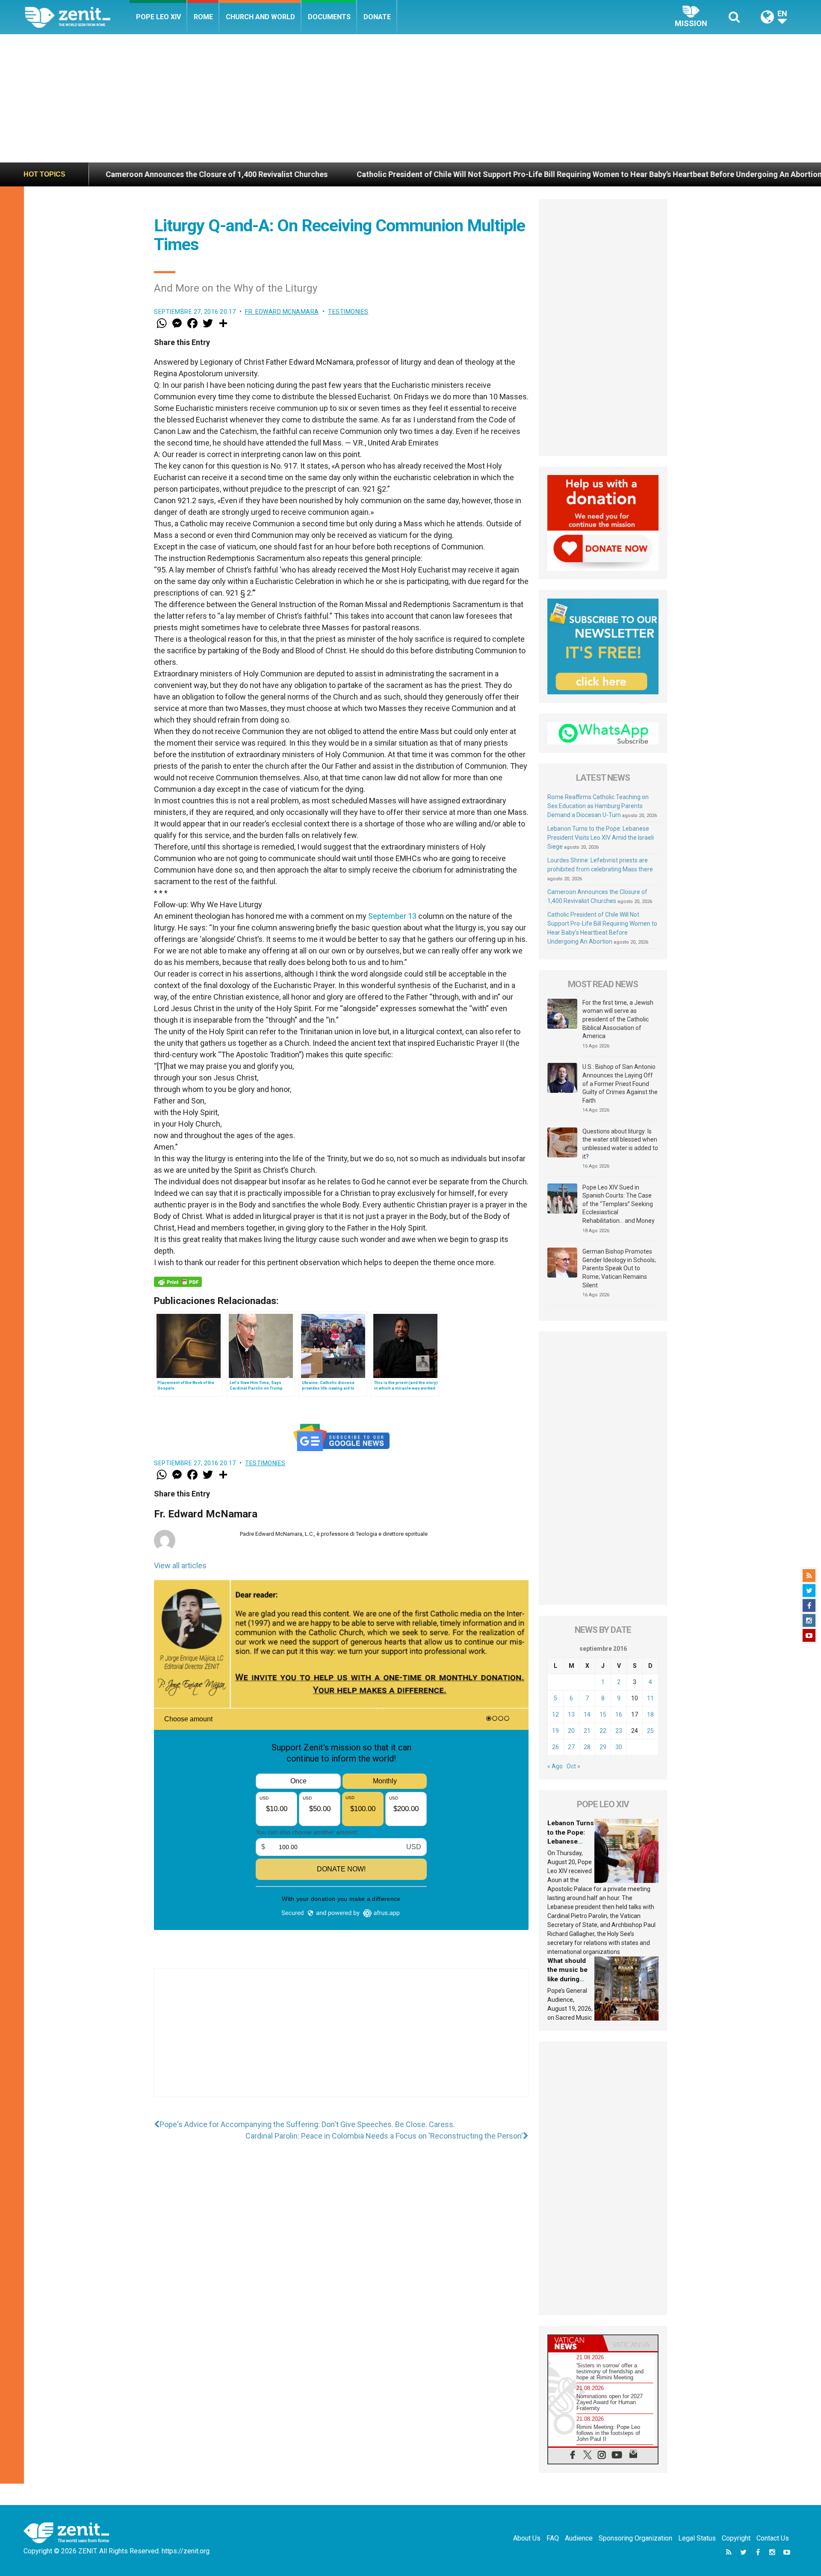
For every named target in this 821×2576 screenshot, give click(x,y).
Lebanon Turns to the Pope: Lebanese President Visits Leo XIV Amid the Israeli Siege (601, 838)
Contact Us (773, 2538)
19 (555, 1731)
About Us (527, 2538)
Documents (329, 17)
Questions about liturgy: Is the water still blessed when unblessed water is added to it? (620, 1144)
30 (619, 1747)
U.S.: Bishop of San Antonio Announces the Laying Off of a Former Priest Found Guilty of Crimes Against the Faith (620, 1083)
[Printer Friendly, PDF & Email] (178, 1282)
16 (619, 1714)
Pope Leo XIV (158, 17)
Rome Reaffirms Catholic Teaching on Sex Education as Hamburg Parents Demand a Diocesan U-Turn (598, 806)
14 (587, 1714)
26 (555, 1747)
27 (571, 1747)
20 (571, 1731)
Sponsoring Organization (635, 2538)
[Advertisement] (410, 98)
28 (587, 1747)
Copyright (736, 2538)
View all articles (180, 1565)
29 (603, 1747)
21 (587, 1731)
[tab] (576, 2343)
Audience (579, 2538)
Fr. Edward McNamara (282, 312)
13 (571, 1714)
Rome (203, 17)
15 (603, 1714)
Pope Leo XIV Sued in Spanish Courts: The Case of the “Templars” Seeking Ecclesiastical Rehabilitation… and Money (619, 1204)
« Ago (555, 1766)
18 (650, 1714)
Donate (377, 17)
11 (650, 1698)
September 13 (392, 916)
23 (619, 1731)
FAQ (553, 2538)
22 (603, 1731)
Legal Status (697, 2538)
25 (650, 1731)
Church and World (260, 17)
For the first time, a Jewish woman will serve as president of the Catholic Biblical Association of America (618, 1019)
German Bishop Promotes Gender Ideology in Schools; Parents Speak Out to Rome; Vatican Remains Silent (619, 1268)
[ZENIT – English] (77, 17)
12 (555, 1714)
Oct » (573, 1766)
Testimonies (348, 312)
